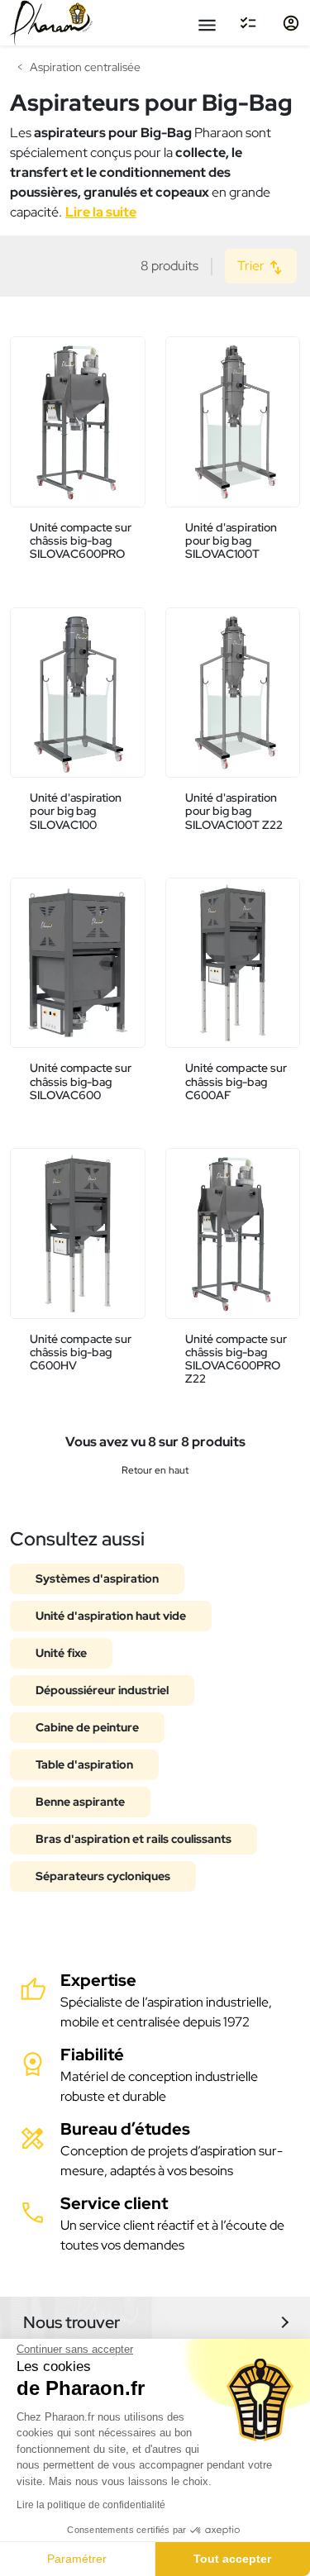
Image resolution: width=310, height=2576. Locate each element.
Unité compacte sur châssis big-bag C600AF (236, 1081)
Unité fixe (61, 1653)
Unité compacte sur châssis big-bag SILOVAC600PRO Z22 (236, 1359)
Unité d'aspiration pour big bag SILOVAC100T (231, 541)
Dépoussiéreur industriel (102, 1690)
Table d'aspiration (84, 1764)
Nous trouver (72, 2322)
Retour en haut (155, 1470)
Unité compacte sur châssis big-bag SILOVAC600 (81, 1081)
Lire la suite (101, 212)
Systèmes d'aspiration (97, 1578)
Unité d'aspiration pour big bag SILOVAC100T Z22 (234, 811)
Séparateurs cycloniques (103, 1876)
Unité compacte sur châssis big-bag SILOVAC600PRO (81, 541)
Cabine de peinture (87, 1727)
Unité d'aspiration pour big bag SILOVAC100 (76, 811)
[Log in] (291, 23)
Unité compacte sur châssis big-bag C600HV (81, 1352)
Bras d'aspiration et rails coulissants (134, 1839)
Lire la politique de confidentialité (91, 2505)
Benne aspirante (80, 1802)
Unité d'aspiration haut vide (111, 1616)
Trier (252, 266)
